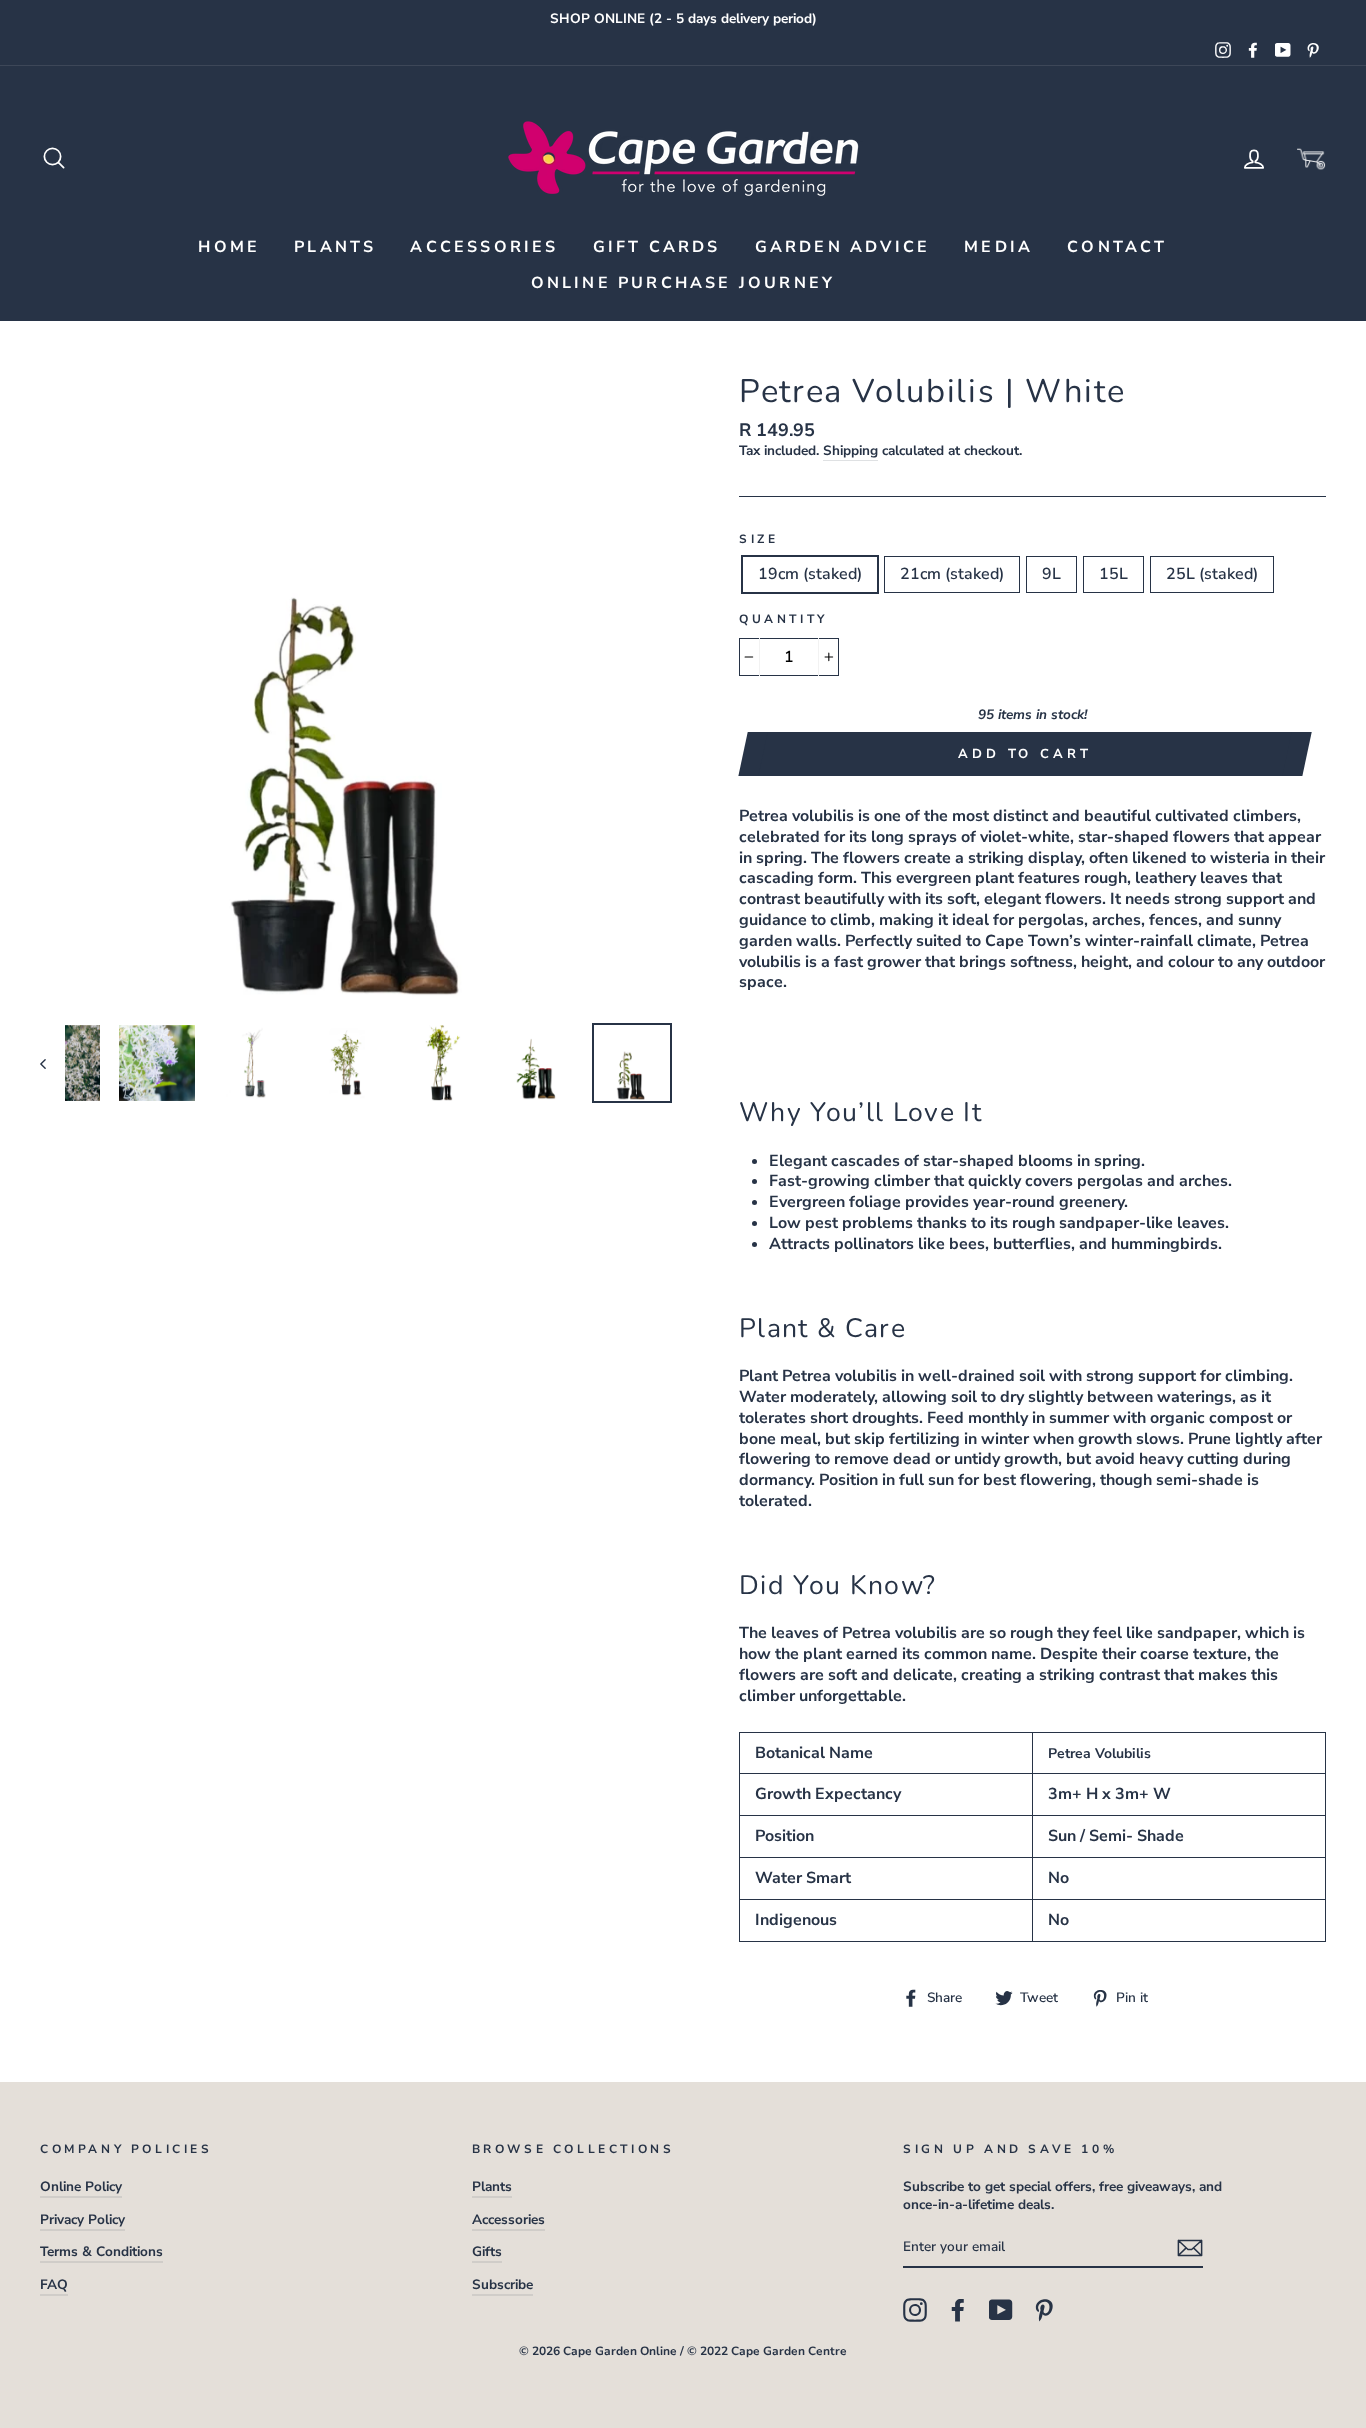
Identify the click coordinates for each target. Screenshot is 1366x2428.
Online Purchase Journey (683, 283)
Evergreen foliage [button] (835, 1202)
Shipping (850, 451)
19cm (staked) (810, 574)
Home (229, 247)
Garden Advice (843, 247)
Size (758, 539)
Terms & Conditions (101, 2251)
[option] (683, 19)
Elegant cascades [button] (834, 1161)
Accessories (484, 247)
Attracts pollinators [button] (841, 1244)
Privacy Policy (82, 2219)
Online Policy (81, 2186)
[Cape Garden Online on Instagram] (915, 2310)
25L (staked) (1212, 574)
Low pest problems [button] (841, 1223)
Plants (335, 247)
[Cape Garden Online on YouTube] (1001, 2310)
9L (1051, 574)
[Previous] (52, 1063)
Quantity (783, 619)
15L (1113, 574)
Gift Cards (657, 247)
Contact (1117, 247)
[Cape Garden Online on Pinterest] (1044, 2310)
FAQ (54, 2284)
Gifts (487, 2251)
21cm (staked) (952, 574)
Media (998, 247)
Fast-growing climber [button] (849, 1181)
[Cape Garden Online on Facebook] (958, 2310)
